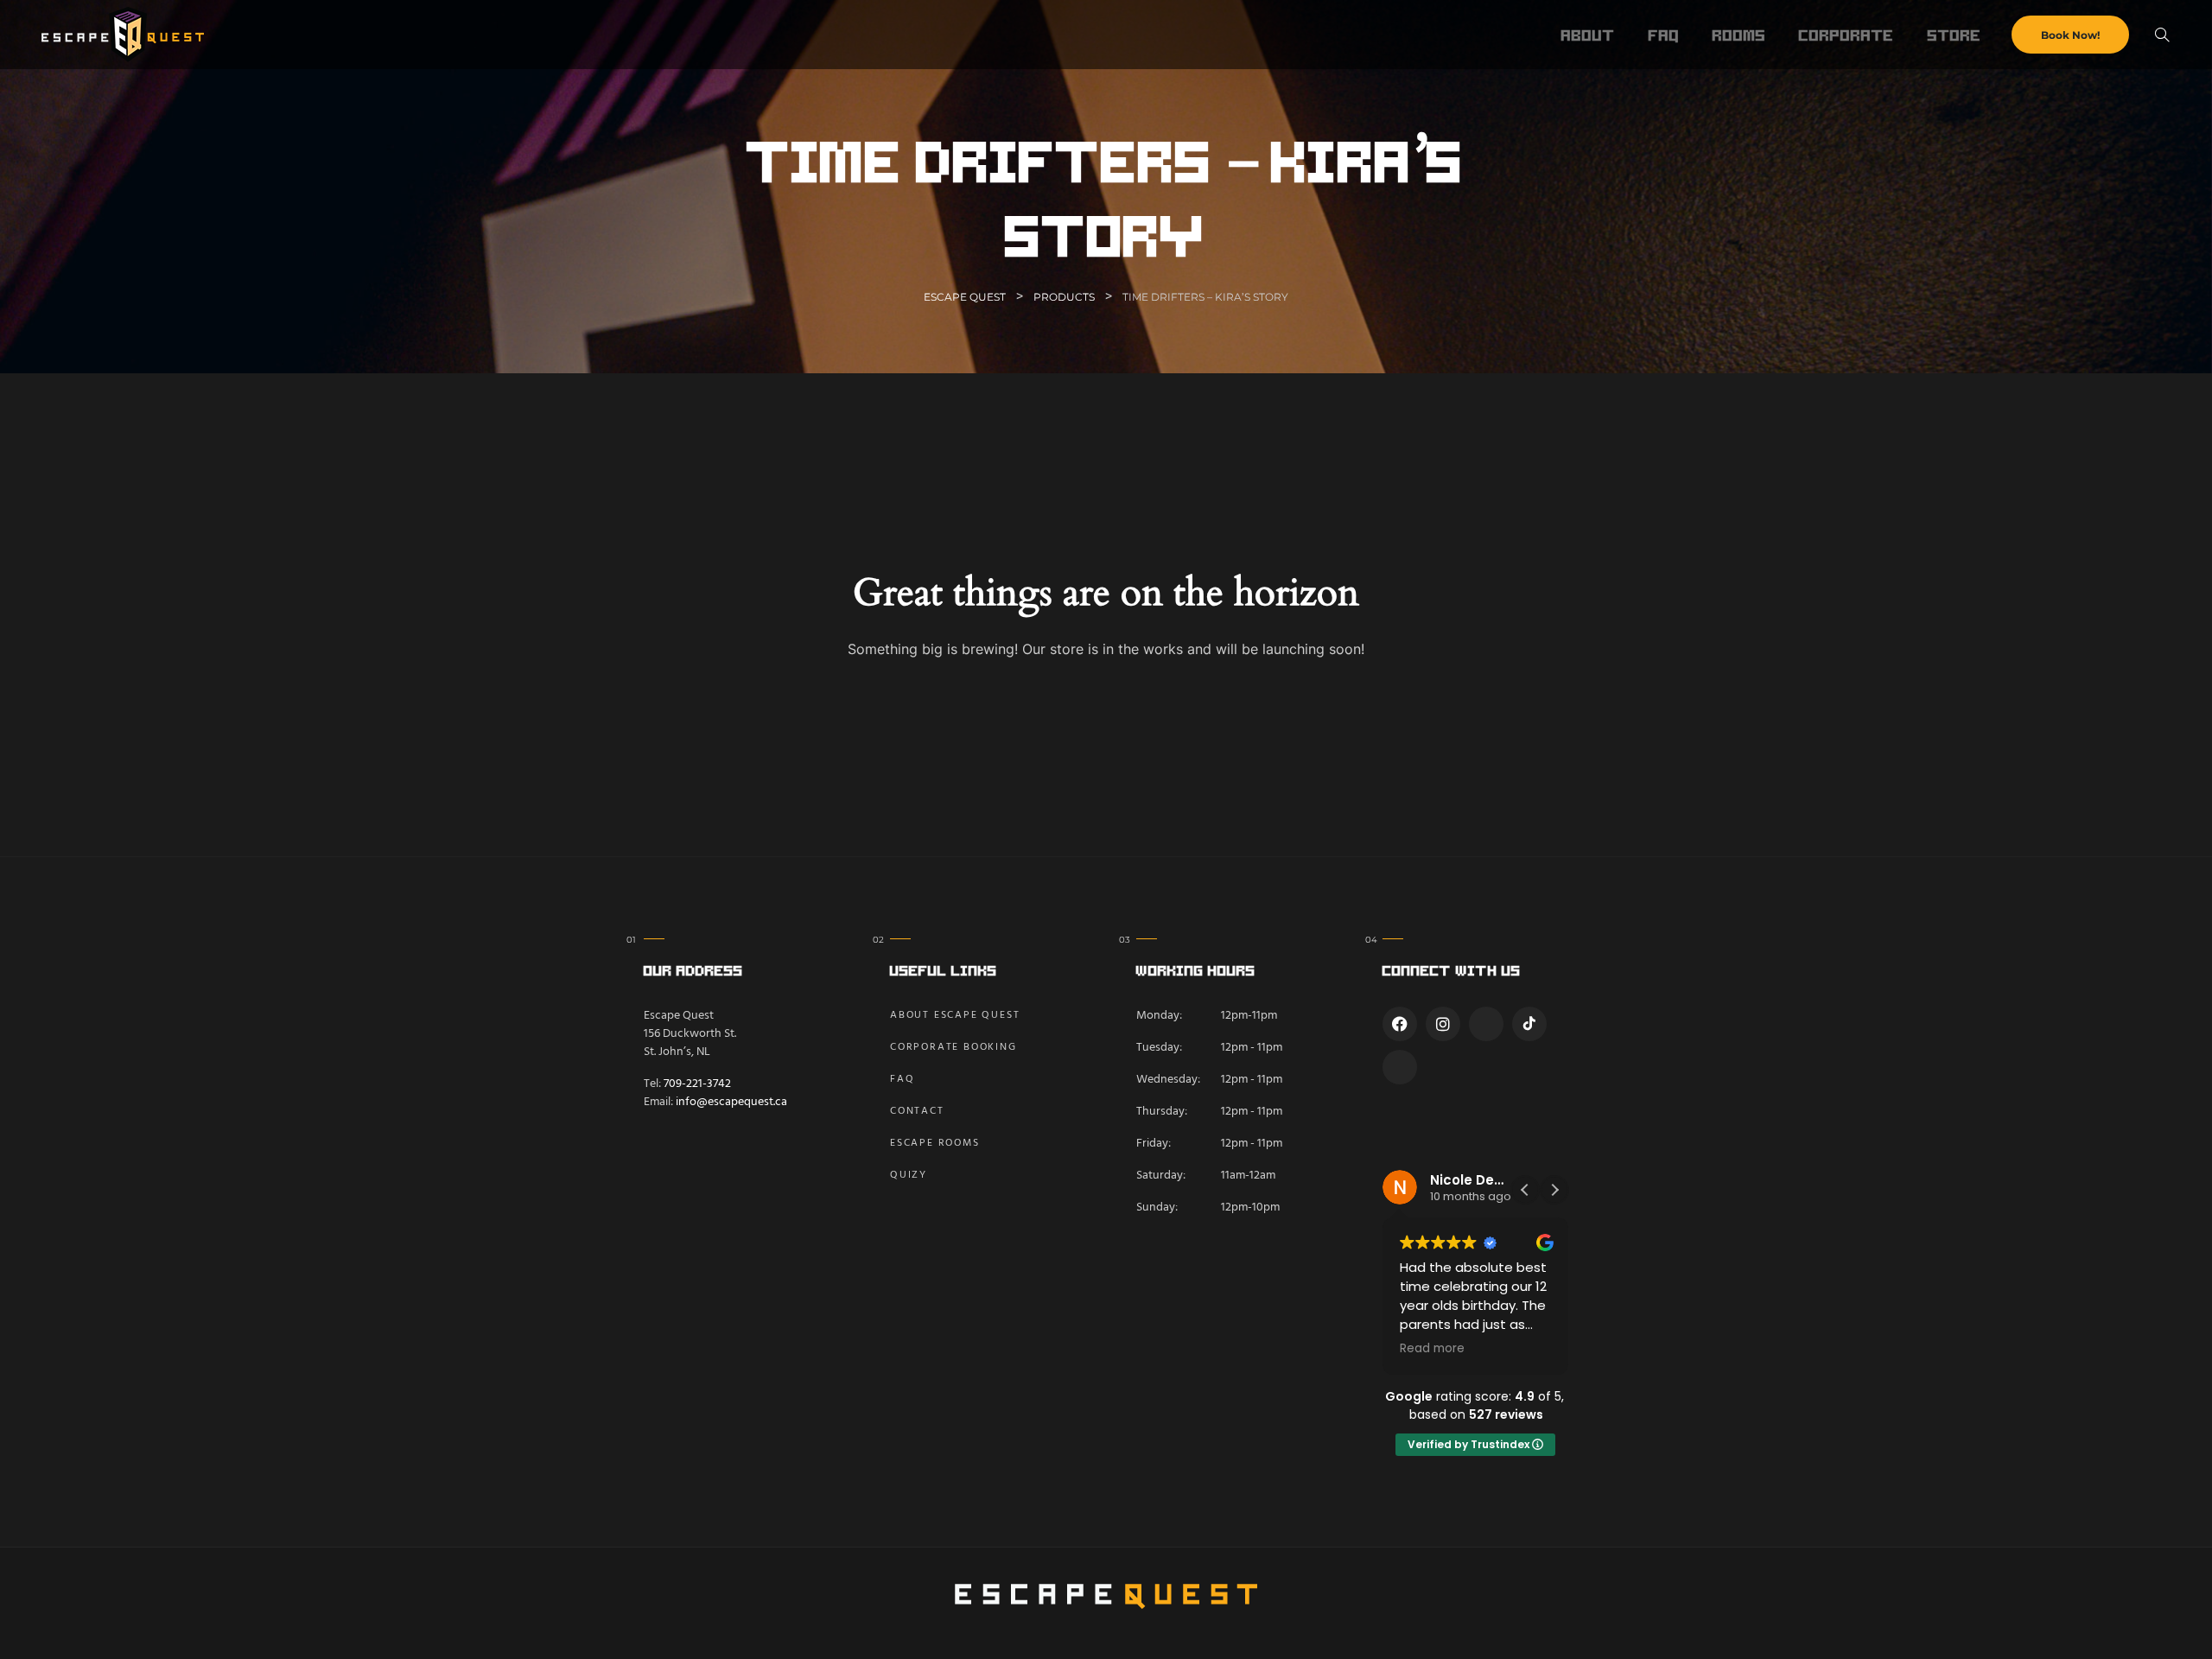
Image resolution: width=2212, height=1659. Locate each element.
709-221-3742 (697, 1084)
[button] (1554, 1190)
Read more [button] (1432, 1349)
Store (1955, 35)
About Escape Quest (955, 1015)
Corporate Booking (953, 1047)
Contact (917, 1111)
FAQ (1664, 35)
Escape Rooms (935, 1143)
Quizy (909, 1175)
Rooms (1739, 35)
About (1588, 35)
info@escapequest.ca (731, 1102)
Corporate (1847, 35)
